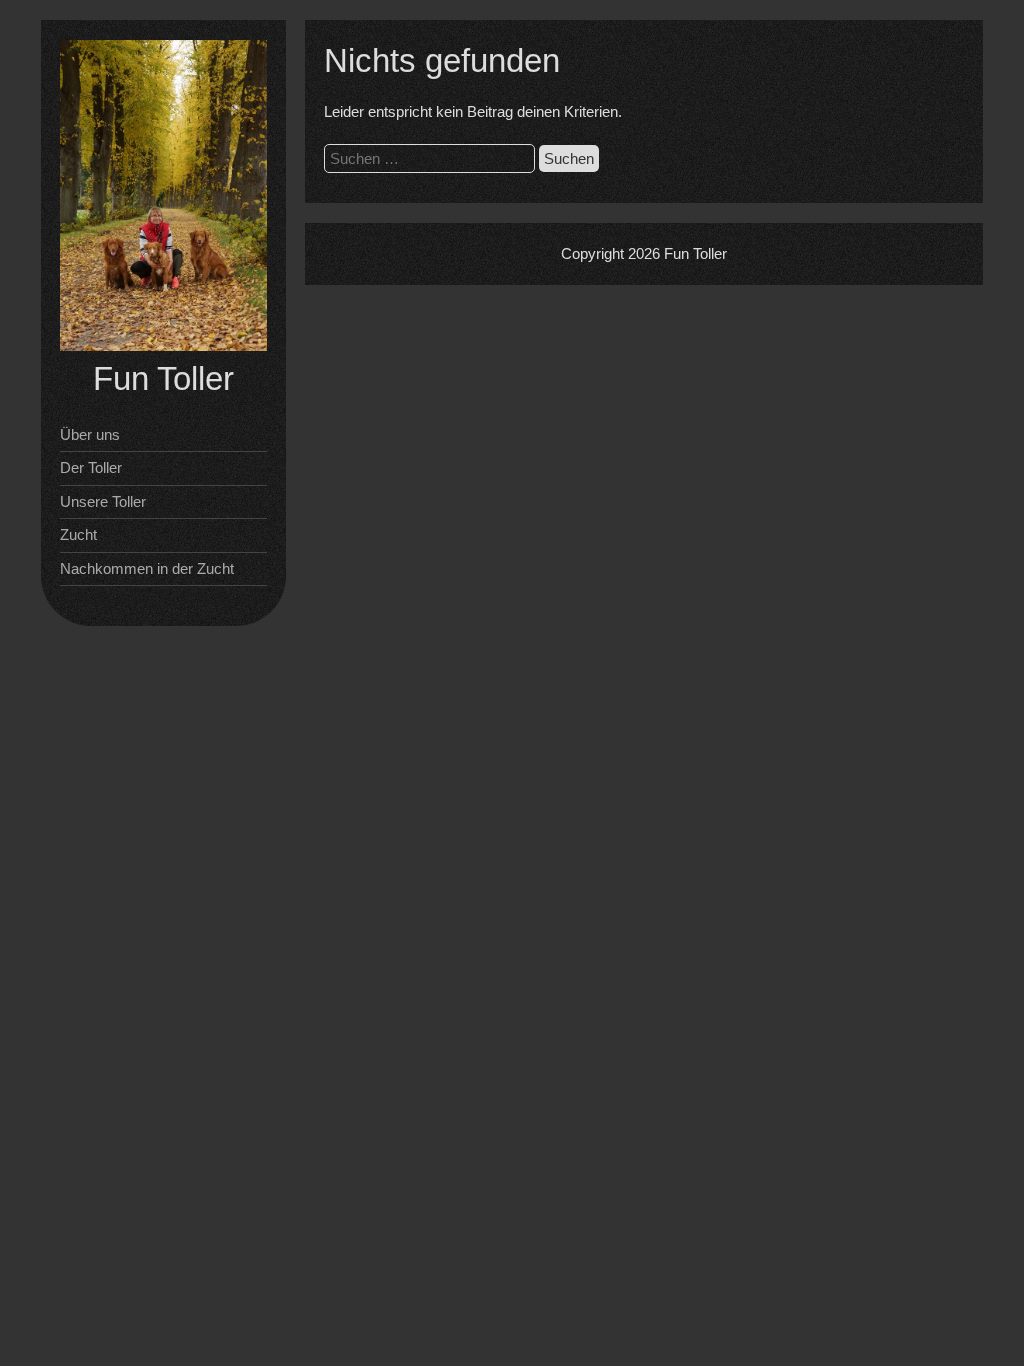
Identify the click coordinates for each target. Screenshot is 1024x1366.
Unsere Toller (103, 501)
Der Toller (91, 467)
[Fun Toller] (163, 345)
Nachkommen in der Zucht (147, 568)
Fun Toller (163, 378)
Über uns (90, 434)
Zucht (78, 534)
